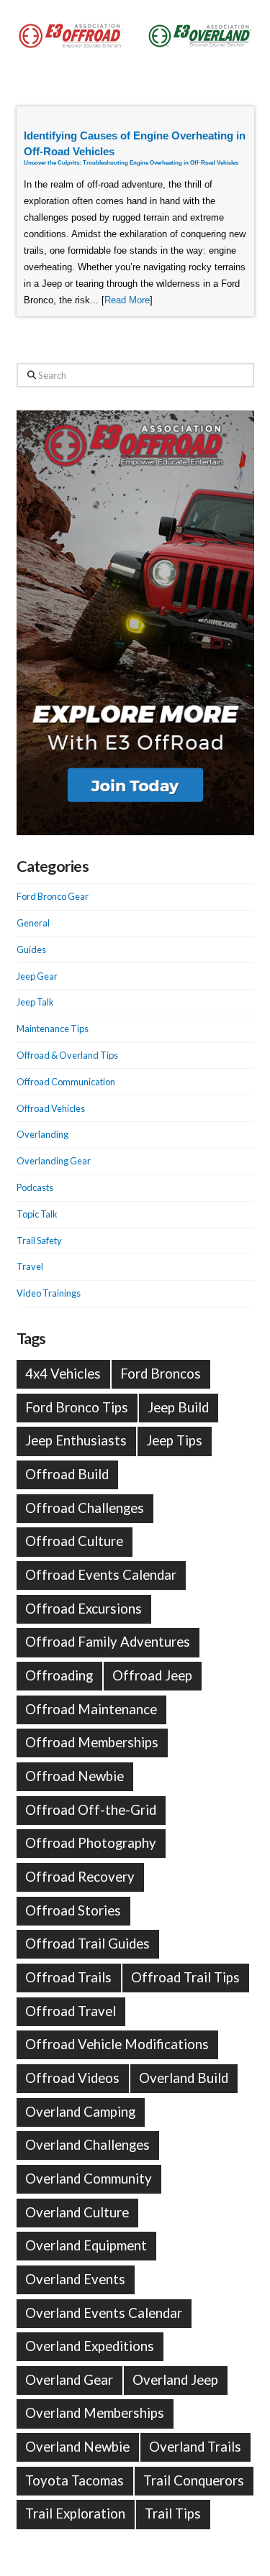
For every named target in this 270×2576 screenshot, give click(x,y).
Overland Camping (80, 2112)
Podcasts (35, 1187)
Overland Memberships (95, 2413)
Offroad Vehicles (51, 1108)
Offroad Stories (73, 1910)
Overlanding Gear (54, 1161)
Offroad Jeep (152, 1675)
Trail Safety (39, 1241)
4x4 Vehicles (63, 1374)
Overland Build (184, 2078)
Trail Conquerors (194, 2480)
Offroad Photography (91, 1843)
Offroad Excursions (84, 1609)
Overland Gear (69, 2380)
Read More (127, 300)
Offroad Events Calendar (101, 1575)
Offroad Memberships (92, 1742)
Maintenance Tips (53, 1029)
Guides (31, 949)
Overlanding (42, 1134)
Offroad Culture (74, 1541)
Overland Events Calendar (104, 2313)
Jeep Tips (174, 1440)
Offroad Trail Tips (185, 1977)
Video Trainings (49, 1293)
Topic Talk (37, 1214)
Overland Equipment (86, 2245)
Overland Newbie (77, 2447)
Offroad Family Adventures (108, 1642)
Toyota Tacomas (75, 2480)
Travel (30, 1266)
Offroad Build (67, 1474)
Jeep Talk (35, 1002)
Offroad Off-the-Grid (91, 1810)
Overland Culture (77, 2212)
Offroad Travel (71, 2011)
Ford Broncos (161, 1374)
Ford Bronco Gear (53, 896)
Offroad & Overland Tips (67, 1055)
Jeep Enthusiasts (76, 1440)
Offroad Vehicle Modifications (117, 2044)
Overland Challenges (87, 2145)
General (33, 923)
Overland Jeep (175, 2380)
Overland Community (89, 2179)
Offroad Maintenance (91, 1709)
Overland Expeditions (90, 2346)
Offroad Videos (72, 2078)
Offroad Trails (68, 1977)
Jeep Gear (37, 976)
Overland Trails (195, 2447)
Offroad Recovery (80, 1877)
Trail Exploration (75, 2513)
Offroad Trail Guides (87, 1943)
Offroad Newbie (75, 1776)
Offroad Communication (66, 1082)
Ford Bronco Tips (77, 1407)
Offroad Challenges (85, 1508)
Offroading (59, 1675)
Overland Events (75, 2279)
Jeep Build (178, 1407)
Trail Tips (173, 2513)
